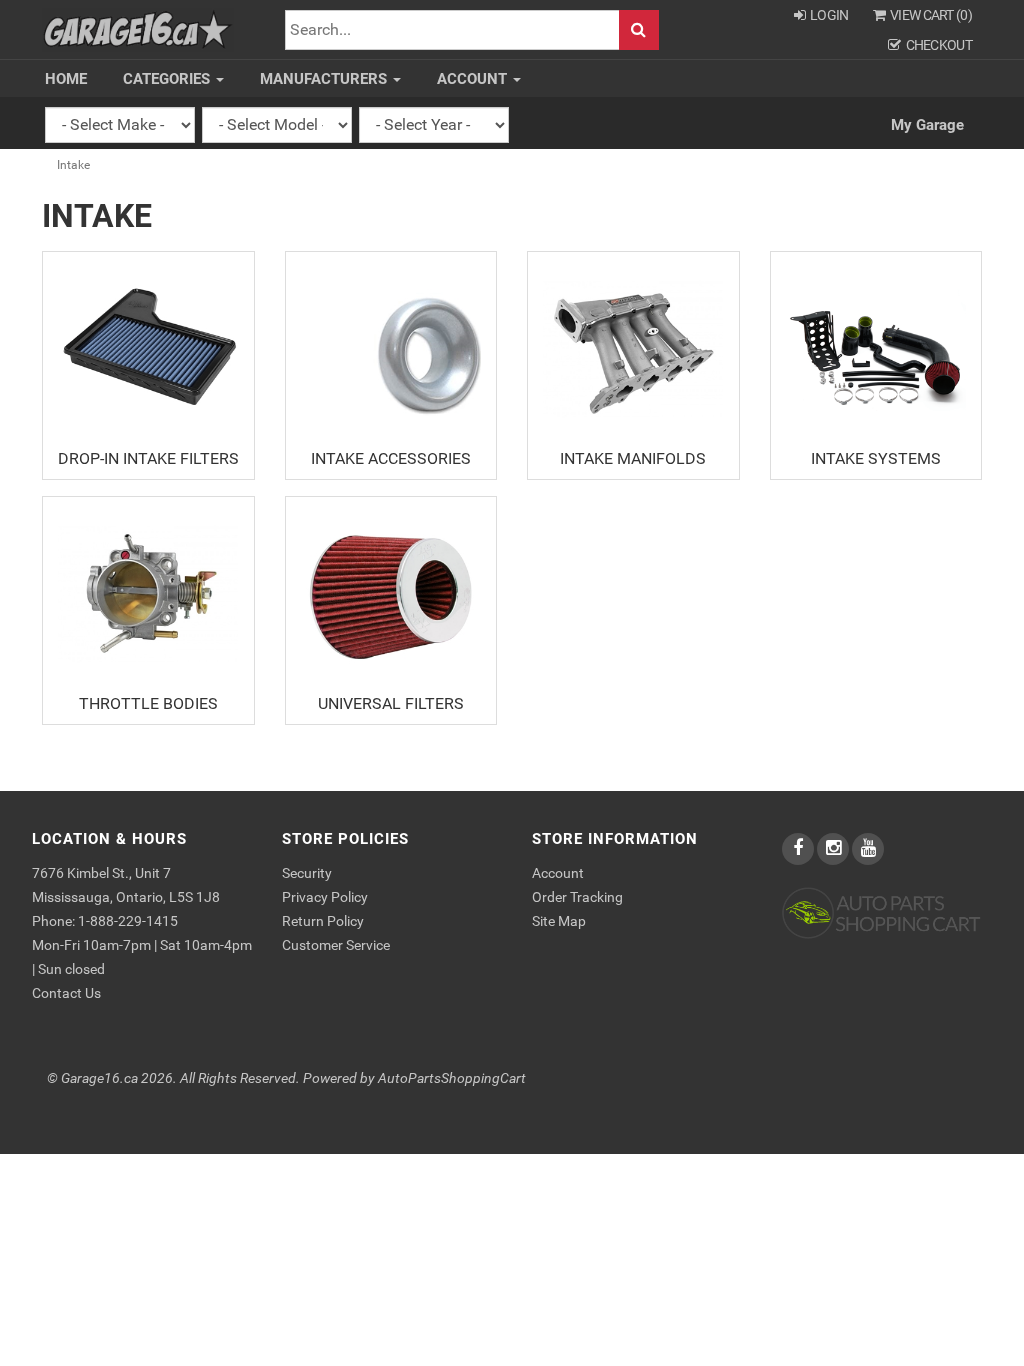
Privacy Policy (325, 897)
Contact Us (66, 993)
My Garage (927, 125)
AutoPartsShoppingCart (452, 1078)
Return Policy (323, 921)
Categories (168, 79)
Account (474, 79)
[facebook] (799, 849)
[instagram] (834, 849)
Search (639, 30)
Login (829, 15)
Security (307, 873)
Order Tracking (577, 897)
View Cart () (931, 15)
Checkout (939, 45)
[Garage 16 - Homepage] (138, 28)
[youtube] (868, 849)
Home (66, 79)
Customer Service (336, 945)
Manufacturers (325, 79)
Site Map (559, 921)
